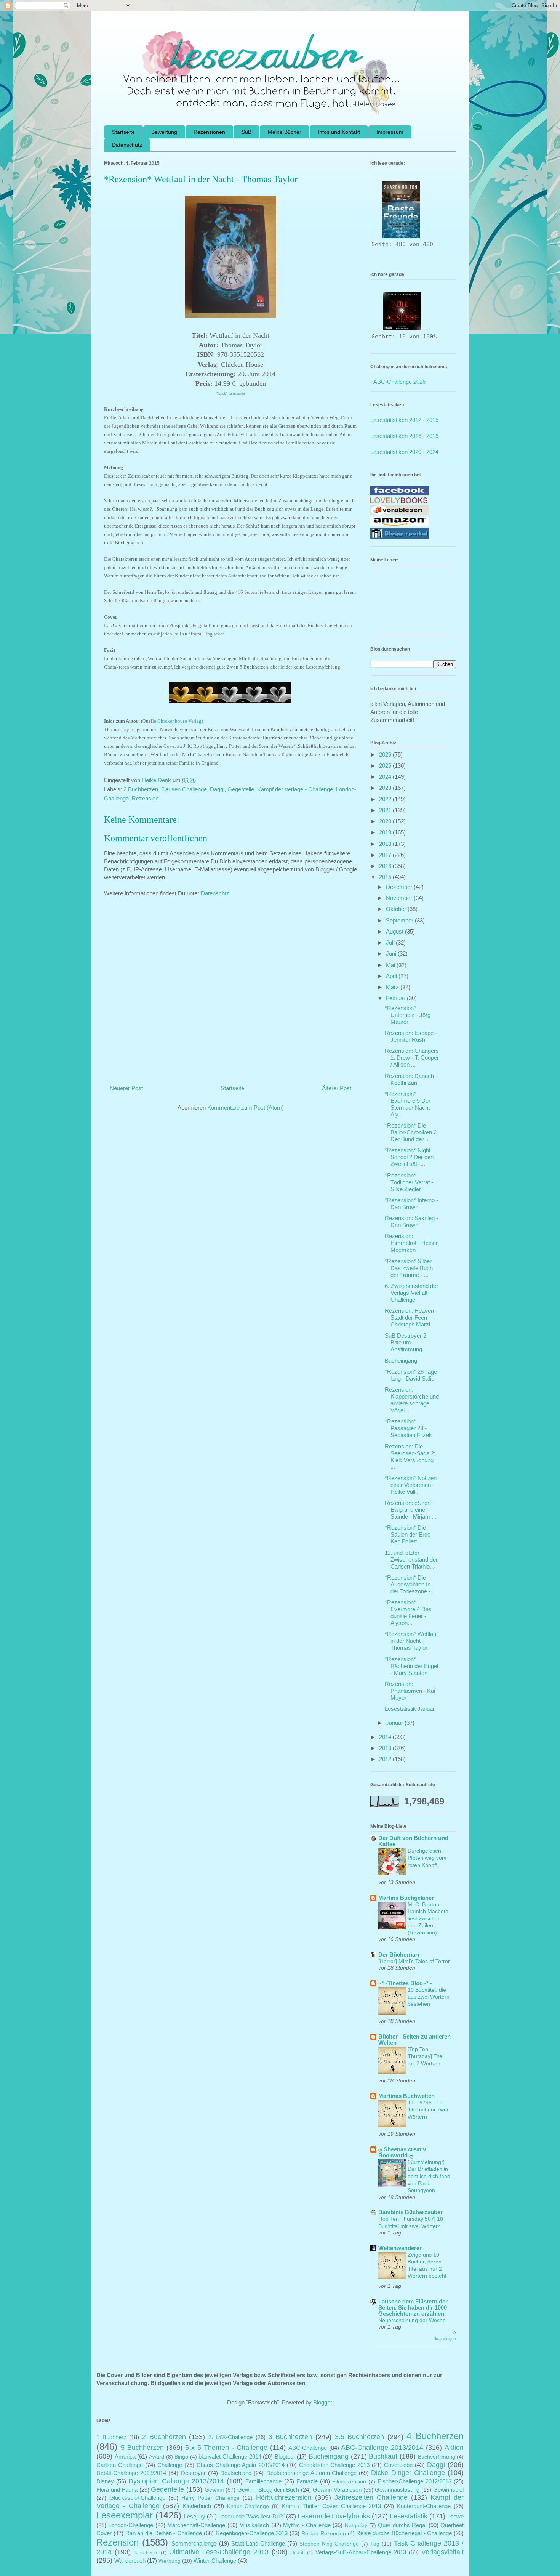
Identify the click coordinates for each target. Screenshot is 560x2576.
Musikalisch (254, 2525)
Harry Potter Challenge (210, 2498)
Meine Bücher (285, 132)
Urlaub (298, 2553)
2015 (386, 877)
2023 (386, 788)
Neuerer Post (126, 1088)
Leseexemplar (125, 2515)
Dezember (400, 887)
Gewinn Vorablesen (337, 2490)
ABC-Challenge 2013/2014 (382, 2448)
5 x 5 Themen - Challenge (226, 2448)
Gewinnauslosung (397, 2490)
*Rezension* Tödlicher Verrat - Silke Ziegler (409, 1182)
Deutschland (236, 2473)
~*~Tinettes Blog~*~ (405, 1983)
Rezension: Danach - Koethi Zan (411, 1079)
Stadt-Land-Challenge (258, 2543)
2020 (386, 821)
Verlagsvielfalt (442, 2552)
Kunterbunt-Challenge (424, 2506)
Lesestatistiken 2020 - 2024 (404, 452)
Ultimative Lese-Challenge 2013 (219, 2552)
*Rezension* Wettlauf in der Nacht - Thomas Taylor (411, 1641)
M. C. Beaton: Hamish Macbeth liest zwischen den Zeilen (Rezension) (428, 1918)
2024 (386, 777)
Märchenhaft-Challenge (196, 2525)
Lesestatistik (409, 2516)
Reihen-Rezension (324, 2533)
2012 (386, 1759)
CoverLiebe (398, 2465)
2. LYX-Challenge (231, 2437)
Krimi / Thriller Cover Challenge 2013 (331, 2506)
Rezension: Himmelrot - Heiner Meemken (411, 1243)
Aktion (454, 2448)
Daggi (217, 789)
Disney (105, 2481)
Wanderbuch (130, 2561)
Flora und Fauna (117, 2490)
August (395, 931)
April (392, 976)
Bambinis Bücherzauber (410, 2212)
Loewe (455, 2516)
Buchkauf (383, 2456)
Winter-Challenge (215, 2561)
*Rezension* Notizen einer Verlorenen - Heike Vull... (411, 1485)
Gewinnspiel (448, 2490)
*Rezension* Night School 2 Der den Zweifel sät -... (409, 1157)
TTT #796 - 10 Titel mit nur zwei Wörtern (428, 2110)
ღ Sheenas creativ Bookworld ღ (402, 2152)
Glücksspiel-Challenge (137, 2498)
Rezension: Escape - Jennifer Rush (411, 1036)
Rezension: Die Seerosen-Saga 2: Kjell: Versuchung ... (410, 1457)
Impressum (390, 132)
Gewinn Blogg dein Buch (268, 2490)
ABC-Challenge (308, 2448)
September (400, 920)
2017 (386, 855)
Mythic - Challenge (307, 2525)
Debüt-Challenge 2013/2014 (131, 2473)
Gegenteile (241, 789)
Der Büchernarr (399, 1954)
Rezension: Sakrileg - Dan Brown (411, 1221)
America (125, 2457)
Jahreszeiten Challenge (371, 2497)
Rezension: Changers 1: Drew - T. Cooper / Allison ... (412, 1058)
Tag (375, 2544)
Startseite (123, 132)
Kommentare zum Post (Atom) (246, 1108)
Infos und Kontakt (339, 132)
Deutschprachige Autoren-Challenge (311, 2473)
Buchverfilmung (437, 2457)
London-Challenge (131, 2525)
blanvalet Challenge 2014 (230, 2457)
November (400, 898)
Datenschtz (215, 893)
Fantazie (307, 2481)
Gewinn (214, 2490)
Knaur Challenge (248, 2506)
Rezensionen (209, 132)
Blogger (322, 2402)
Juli (391, 942)
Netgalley (356, 2525)
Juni (392, 954)
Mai (391, 965)
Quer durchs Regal (402, 2525)
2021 (386, 810)
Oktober (397, 909)
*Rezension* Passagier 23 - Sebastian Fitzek (408, 1428)
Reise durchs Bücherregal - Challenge (404, 2533)
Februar (396, 998)
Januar (395, 1723)
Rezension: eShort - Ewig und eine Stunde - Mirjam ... (410, 1510)
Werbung (170, 2561)
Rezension (145, 798)
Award (157, 2457)
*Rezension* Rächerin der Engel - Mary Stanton (411, 1666)
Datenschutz (127, 145)
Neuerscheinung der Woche (412, 2320)
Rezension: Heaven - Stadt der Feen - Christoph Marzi (411, 1318)
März (393, 987)
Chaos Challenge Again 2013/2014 (240, 2465)
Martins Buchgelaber (406, 1898)
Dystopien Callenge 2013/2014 (176, 2481)
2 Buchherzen (141, 789)
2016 (386, 866)
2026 (386, 755)
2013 (386, 1748)
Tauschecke (146, 2553)
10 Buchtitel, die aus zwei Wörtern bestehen (429, 1997)
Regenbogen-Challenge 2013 (252, 2533)
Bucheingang (401, 1361)
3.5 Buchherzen (360, 2437)
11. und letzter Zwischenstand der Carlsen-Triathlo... (411, 1560)
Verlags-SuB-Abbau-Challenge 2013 (361, 2552)
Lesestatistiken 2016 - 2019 (404, 436)
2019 (386, 832)
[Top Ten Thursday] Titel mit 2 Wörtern (426, 2056)
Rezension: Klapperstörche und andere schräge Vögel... (412, 1400)
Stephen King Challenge (329, 2544)
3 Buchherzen (290, 2437)
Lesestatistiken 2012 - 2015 (404, 420)
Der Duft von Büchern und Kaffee (413, 1841)
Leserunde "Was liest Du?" (251, 2516)
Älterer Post (337, 1088)
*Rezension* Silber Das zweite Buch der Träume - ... (409, 1268)
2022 (386, 799)
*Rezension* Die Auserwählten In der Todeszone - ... (411, 1584)
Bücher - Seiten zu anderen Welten (414, 2039)
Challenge (170, 2465)
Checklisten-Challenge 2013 (334, 2465)
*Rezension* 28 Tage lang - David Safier (411, 1375)
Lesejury (195, 2516)
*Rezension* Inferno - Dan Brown (411, 1204)
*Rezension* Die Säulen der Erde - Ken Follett (409, 1534)
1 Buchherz (111, 2437)
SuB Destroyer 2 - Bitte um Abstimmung (407, 1342)
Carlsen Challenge (184, 789)
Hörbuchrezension (284, 2497)
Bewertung (164, 132)
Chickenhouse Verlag (179, 721)
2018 (386, 844)
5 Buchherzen (142, 2448)
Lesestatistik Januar (410, 1709)
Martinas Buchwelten (406, 2096)
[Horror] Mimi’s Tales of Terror (414, 1961)
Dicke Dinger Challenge (408, 2473)
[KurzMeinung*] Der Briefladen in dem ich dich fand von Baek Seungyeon (429, 2176)
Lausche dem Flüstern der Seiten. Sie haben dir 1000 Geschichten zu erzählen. (413, 2307)
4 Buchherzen (435, 2436)
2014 (386, 1737)
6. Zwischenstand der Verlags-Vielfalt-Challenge (411, 1293)
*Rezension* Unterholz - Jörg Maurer (408, 1015)
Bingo (181, 2457)
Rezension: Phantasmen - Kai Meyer (410, 1691)
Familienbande (263, 2481)
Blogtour (285, 2457)
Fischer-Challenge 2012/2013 (415, 2481)
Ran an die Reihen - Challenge (164, 2533)
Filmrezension (349, 2482)
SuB (246, 132)
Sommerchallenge (194, 2543)
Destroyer (193, 2473)
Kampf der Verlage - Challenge (295, 789)
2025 (386, 766)
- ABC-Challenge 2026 (398, 382)
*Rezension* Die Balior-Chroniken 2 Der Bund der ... (411, 1132)
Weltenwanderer (400, 2248)
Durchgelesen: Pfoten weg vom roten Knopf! (427, 1858)
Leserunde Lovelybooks (334, 2516)
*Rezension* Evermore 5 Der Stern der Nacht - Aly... (409, 1104)
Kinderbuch (197, 2506)
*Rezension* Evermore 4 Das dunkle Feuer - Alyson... (408, 1613)
